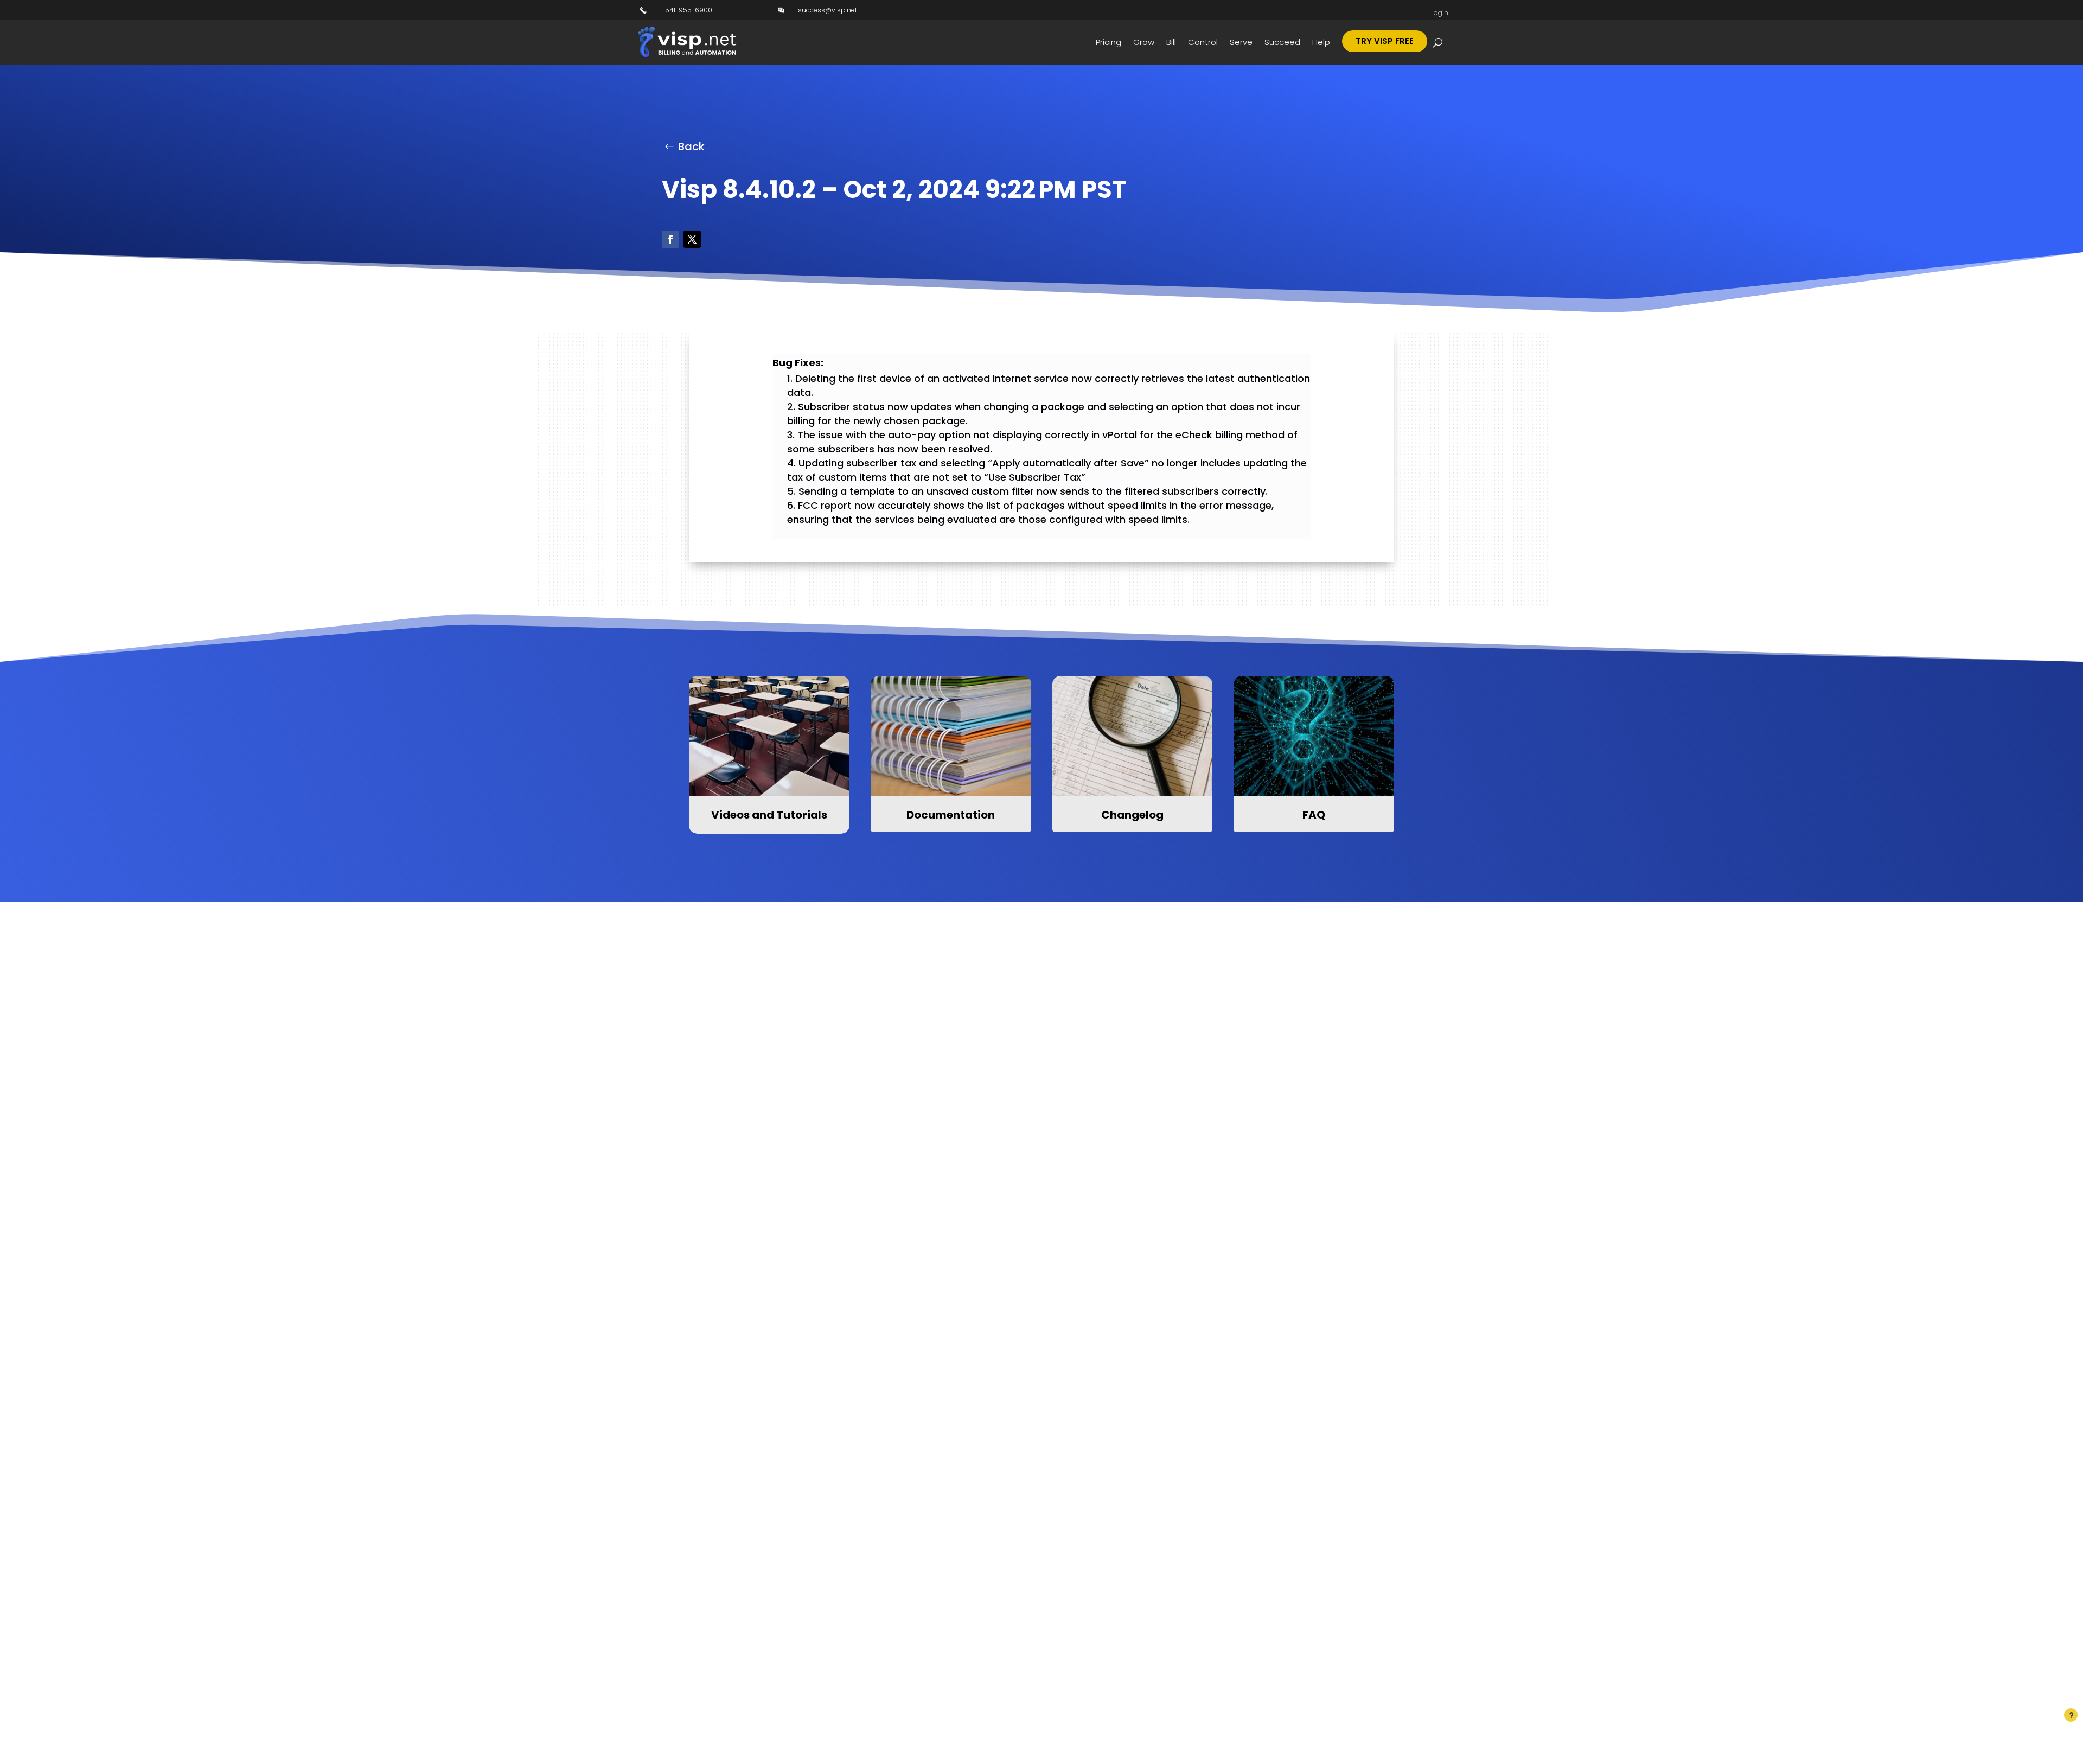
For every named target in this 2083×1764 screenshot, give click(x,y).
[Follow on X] (692, 239)
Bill (1171, 42)
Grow (1144, 42)
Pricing (1108, 42)
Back (691, 146)
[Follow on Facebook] (670, 239)
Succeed (1282, 42)
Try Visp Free (1385, 41)
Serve (1241, 42)
